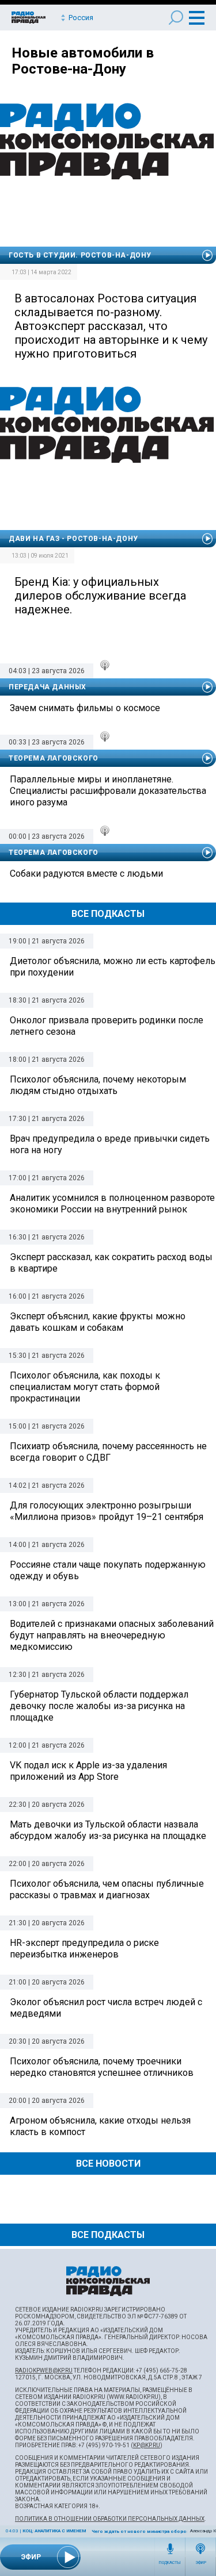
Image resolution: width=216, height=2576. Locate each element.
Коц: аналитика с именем (54, 2531)
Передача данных (48, 687)
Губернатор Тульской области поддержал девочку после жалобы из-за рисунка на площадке (99, 1706)
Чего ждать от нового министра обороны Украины (154, 2531)
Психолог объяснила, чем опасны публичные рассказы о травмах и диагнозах (107, 1889)
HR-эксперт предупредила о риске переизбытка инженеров (84, 1949)
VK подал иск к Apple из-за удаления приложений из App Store (88, 1771)
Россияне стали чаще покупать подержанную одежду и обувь (108, 1570)
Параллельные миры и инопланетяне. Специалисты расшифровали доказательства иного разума (108, 791)
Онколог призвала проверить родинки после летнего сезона (107, 1026)
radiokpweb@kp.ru (44, 2370)
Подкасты (170, 2563)
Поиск (176, 18)
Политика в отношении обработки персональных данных (110, 2519)
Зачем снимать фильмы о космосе (85, 708)
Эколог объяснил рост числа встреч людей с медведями (106, 2008)
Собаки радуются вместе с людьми (86, 874)
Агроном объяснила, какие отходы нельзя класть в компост (100, 2126)
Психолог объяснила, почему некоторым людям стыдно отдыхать (98, 1085)
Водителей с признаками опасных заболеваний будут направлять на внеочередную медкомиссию (112, 1635)
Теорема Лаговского (54, 758)
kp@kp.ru (147, 2445)
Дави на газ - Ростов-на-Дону (73, 539)
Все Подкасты (108, 914)
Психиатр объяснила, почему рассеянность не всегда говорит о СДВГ (108, 1452)
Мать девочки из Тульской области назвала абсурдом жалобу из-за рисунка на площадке (108, 1830)
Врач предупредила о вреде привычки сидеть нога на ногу (110, 1144)
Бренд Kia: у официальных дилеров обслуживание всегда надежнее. (100, 596)
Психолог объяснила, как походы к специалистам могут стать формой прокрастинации (85, 1387)
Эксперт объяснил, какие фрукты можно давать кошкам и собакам (98, 1322)
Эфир (201, 2563)
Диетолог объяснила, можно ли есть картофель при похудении (113, 967)
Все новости (108, 2164)
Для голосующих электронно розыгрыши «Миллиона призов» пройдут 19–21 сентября (107, 1511)
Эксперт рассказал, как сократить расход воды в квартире (111, 1263)
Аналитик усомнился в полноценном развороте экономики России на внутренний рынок (112, 1203)
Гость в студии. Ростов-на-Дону (80, 255)
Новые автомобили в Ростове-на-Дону (83, 61)
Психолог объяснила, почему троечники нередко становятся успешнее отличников (102, 2067)
